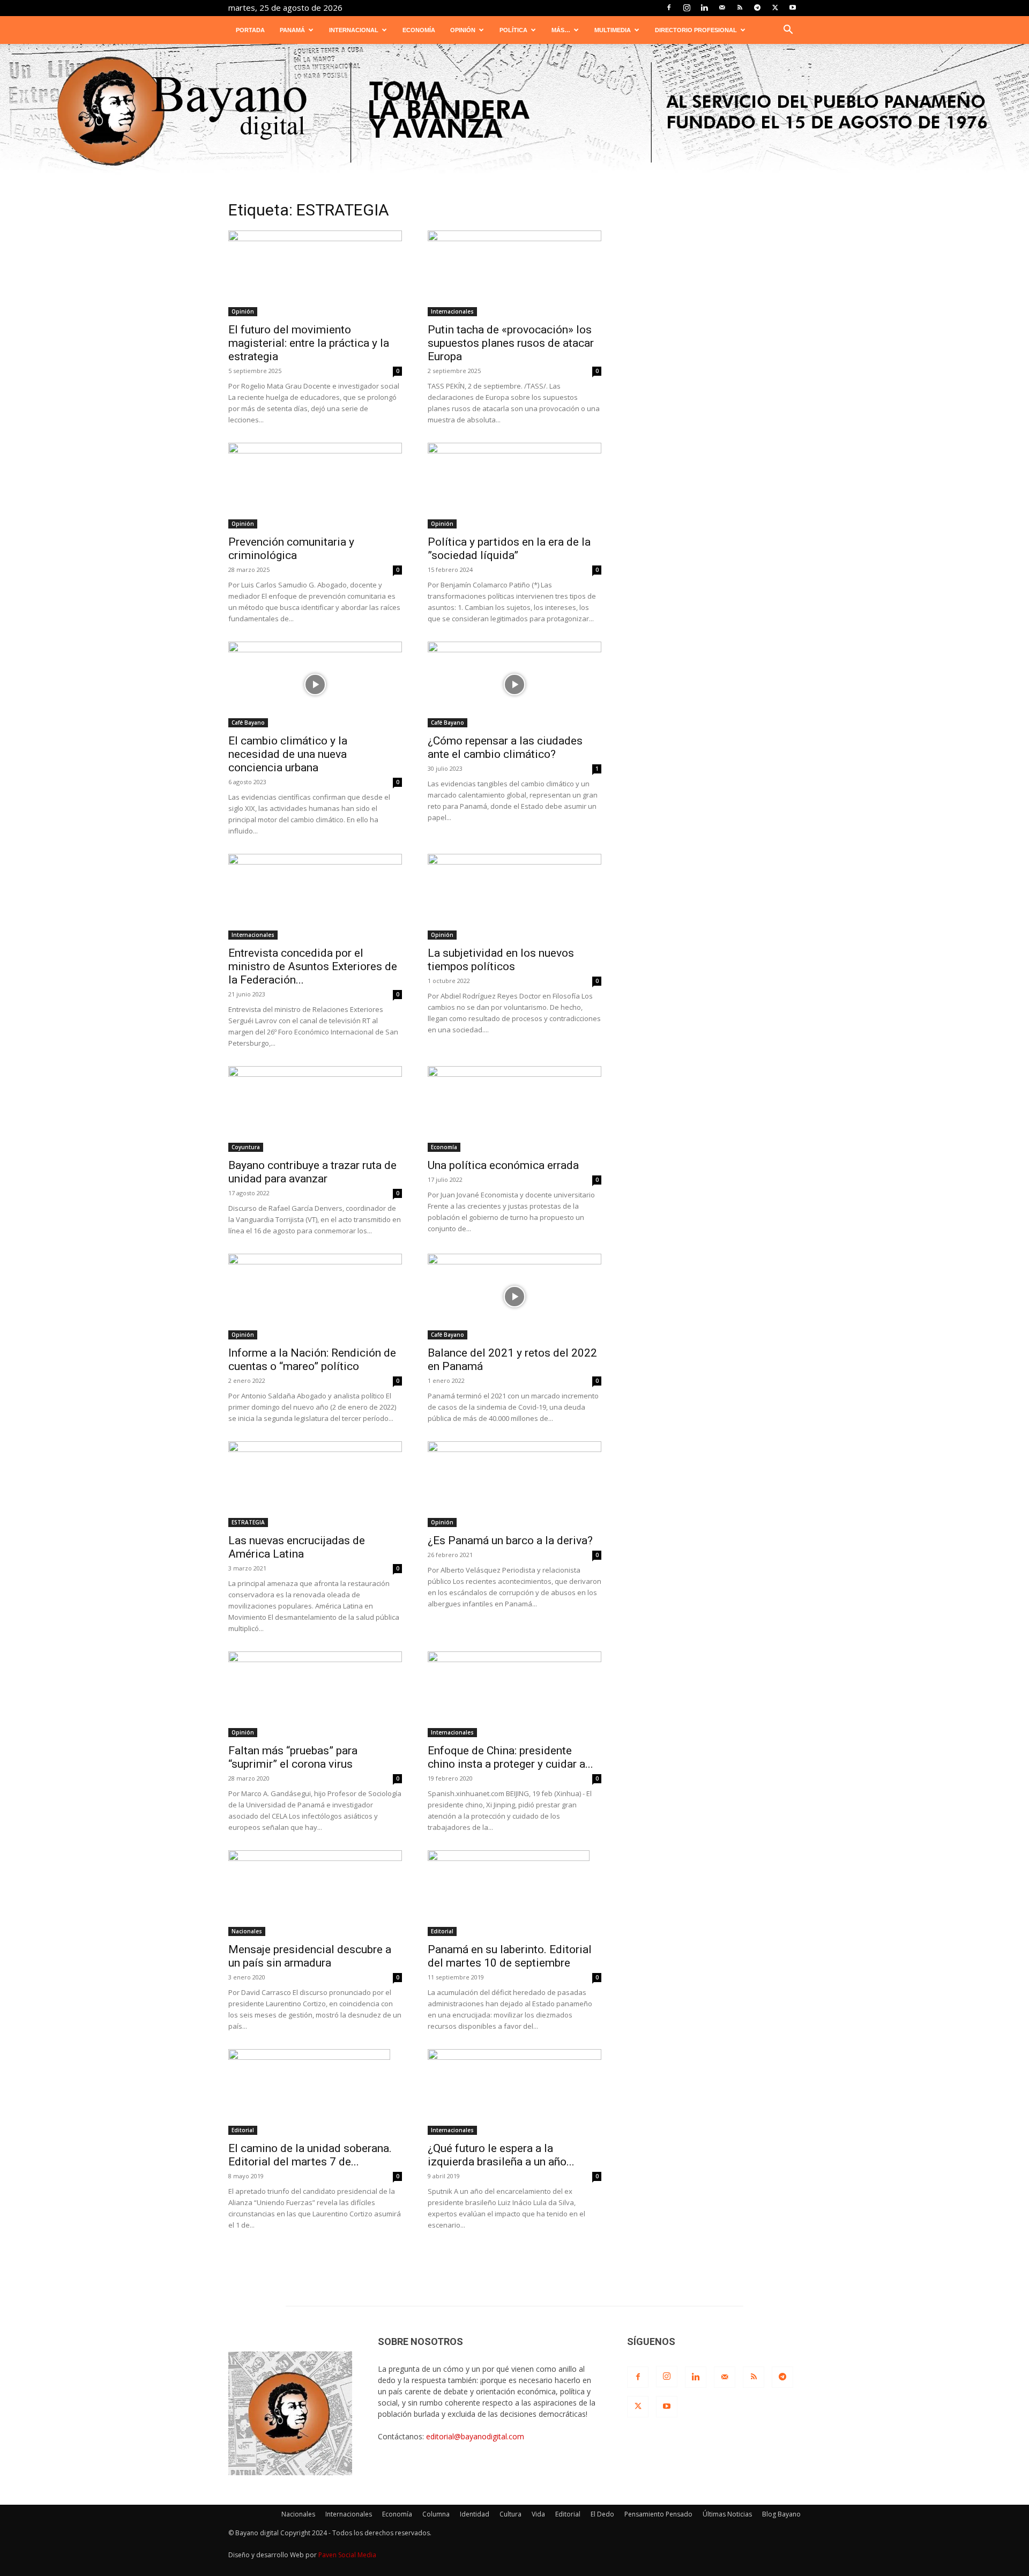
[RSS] (740, 8)
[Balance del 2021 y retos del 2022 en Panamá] (514, 1297)
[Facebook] (669, 8)
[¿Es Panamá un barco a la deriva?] (514, 1484)
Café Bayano (248, 723)
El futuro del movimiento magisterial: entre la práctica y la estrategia (309, 343)
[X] (775, 8)
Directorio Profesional (696, 30)
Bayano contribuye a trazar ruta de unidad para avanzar (312, 1172)
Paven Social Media (347, 2555)
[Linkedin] (704, 8)
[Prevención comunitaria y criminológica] (315, 486)
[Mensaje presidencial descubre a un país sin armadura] (315, 1893)
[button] (788, 31)
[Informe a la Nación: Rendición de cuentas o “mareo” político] (315, 1297)
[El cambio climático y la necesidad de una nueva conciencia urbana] (315, 684)
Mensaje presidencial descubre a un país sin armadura (310, 1956)
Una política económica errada (503, 1165)
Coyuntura (246, 1147)
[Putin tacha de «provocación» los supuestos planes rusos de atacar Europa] (514, 273)
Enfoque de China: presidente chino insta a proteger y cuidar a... (510, 1757)
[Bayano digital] (514, 113)
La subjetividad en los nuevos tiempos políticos (501, 960)
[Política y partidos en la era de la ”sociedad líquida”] (514, 486)
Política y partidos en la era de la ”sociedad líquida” (509, 549)
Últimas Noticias (727, 2514)
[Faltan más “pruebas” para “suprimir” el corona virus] (315, 1694)
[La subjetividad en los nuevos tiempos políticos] (514, 897)
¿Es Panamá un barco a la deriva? (510, 1540)
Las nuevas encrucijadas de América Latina (297, 1547)
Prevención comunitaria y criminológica (291, 549)
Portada (250, 30)
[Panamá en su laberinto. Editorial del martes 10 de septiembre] (514, 1893)
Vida (538, 2514)
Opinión (463, 30)
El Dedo (602, 2514)
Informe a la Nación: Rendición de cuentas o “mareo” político (312, 1360)
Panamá (292, 30)
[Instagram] (687, 8)
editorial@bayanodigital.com (475, 2436)
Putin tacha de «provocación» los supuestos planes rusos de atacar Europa (511, 343)
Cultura (510, 2514)
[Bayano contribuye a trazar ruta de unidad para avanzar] (315, 1109)
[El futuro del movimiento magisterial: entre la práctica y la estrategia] (315, 273)
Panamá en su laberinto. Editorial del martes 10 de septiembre (510, 1956)
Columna (436, 2514)
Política (513, 30)
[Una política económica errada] (514, 1109)
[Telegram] (757, 8)
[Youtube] (793, 8)
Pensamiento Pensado (658, 2514)
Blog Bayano (781, 2514)
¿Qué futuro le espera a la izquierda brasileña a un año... (501, 2155)
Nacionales (247, 1931)
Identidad (475, 2514)
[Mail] (722, 8)
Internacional (354, 30)
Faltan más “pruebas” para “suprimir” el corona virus (293, 1757)
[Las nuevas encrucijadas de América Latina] (315, 1484)
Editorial (442, 1931)
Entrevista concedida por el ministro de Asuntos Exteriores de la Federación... (313, 966)
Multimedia (613, 30)
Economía (419, 30)
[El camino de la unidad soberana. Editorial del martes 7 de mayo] (315, 2092)
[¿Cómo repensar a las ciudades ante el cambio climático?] (514, 684)
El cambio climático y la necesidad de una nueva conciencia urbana (288, 754)
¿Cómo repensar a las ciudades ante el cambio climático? (505, 747)
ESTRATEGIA (248, 1522)
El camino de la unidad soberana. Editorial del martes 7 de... (310, 2155)
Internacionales (452, 311)
